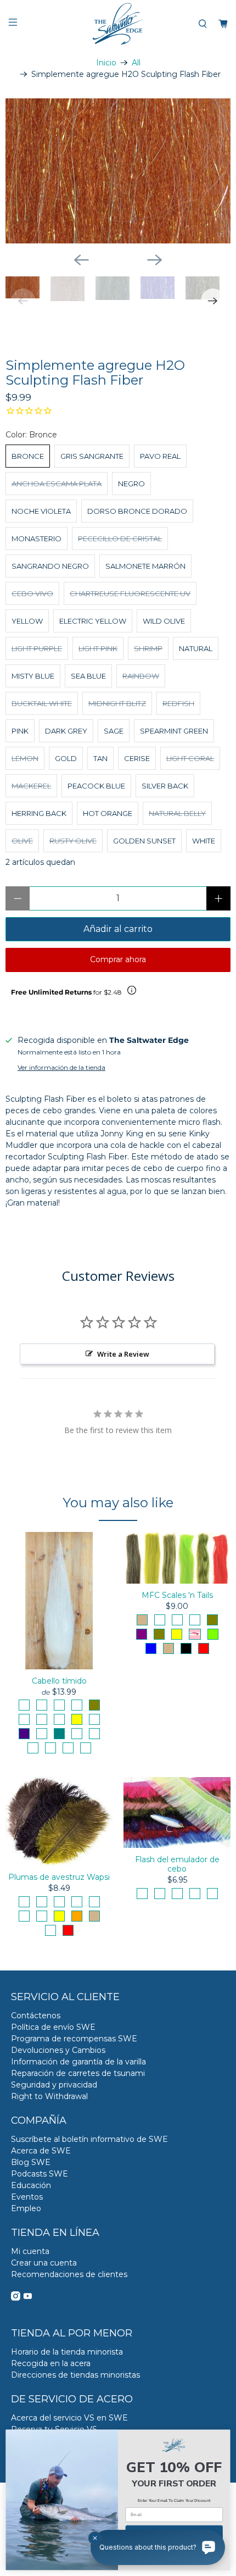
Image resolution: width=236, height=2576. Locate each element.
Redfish (178, 703)
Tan (100, 758)
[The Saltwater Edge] (118, 24)
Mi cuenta (30, 2251)
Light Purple (37, 648)
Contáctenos (36, 2016)
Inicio (106, 63)
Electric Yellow (93, 621)
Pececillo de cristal (120, 538)
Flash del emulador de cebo (177, 1864)
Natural (196, 648)
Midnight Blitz (117, 703)
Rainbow (141, 676)
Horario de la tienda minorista (67, 2352)
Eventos (27, 2197)
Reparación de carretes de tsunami (78, 2073)
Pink (20, 731)
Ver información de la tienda (61, 1067)
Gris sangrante (92, 456)
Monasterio (36, 538)
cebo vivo (32, 593)
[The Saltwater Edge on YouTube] (28, 2298)
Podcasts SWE (40, 2174)
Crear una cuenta (44, 2263)
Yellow (27, 621)
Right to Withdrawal (49, 2096)
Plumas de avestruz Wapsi (59, 1877)
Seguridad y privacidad (54, 2085)
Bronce (28, 456)
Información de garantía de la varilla (78, 2062)
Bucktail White (42, 703)
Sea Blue (88, 676)
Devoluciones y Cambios (58, 2050)
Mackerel (31, 786)
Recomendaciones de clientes (69, 2274)
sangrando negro (50, 566)
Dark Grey (66, 731)
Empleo (26, 2208)
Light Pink (98, 648)
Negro (131, 484)
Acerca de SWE (41, 2151)
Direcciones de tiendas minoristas (75, 2375)
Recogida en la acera (51, 2363)
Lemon (25, 758)
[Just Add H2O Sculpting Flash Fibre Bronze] (118, 171)
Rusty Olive (73, 841)
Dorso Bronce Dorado (137, 511)
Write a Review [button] (123, 1354)
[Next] (155, 260)
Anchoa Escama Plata (57, 484)
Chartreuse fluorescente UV (130, 593)
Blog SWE (31, 2162)
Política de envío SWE (53, 2027)
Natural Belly (177, 813)
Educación (31, 2185)
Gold (66, 758)
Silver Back (165, 786)
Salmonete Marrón (145, 566)
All (136, 63)
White (204, 841)
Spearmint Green (174, 731)
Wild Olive (164, 621)
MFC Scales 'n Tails (177, 1595)
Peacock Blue (96, 786)
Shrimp (148, 648)
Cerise (137, 758)
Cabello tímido (59, 1681)
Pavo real (160, 456)
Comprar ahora (118, 959)
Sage (114, 731)
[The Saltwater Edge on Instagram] (16, 2298)
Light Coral (190, 758)
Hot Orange (108, 813)
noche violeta (41, 511)
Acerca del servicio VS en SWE (69, 2418)
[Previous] (81, 260)
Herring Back (39, 813)
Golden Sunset (144, 841)
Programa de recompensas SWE (74, 2039)
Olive (22, 841)
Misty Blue (33, 676)
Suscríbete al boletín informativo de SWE (89, 2139)
